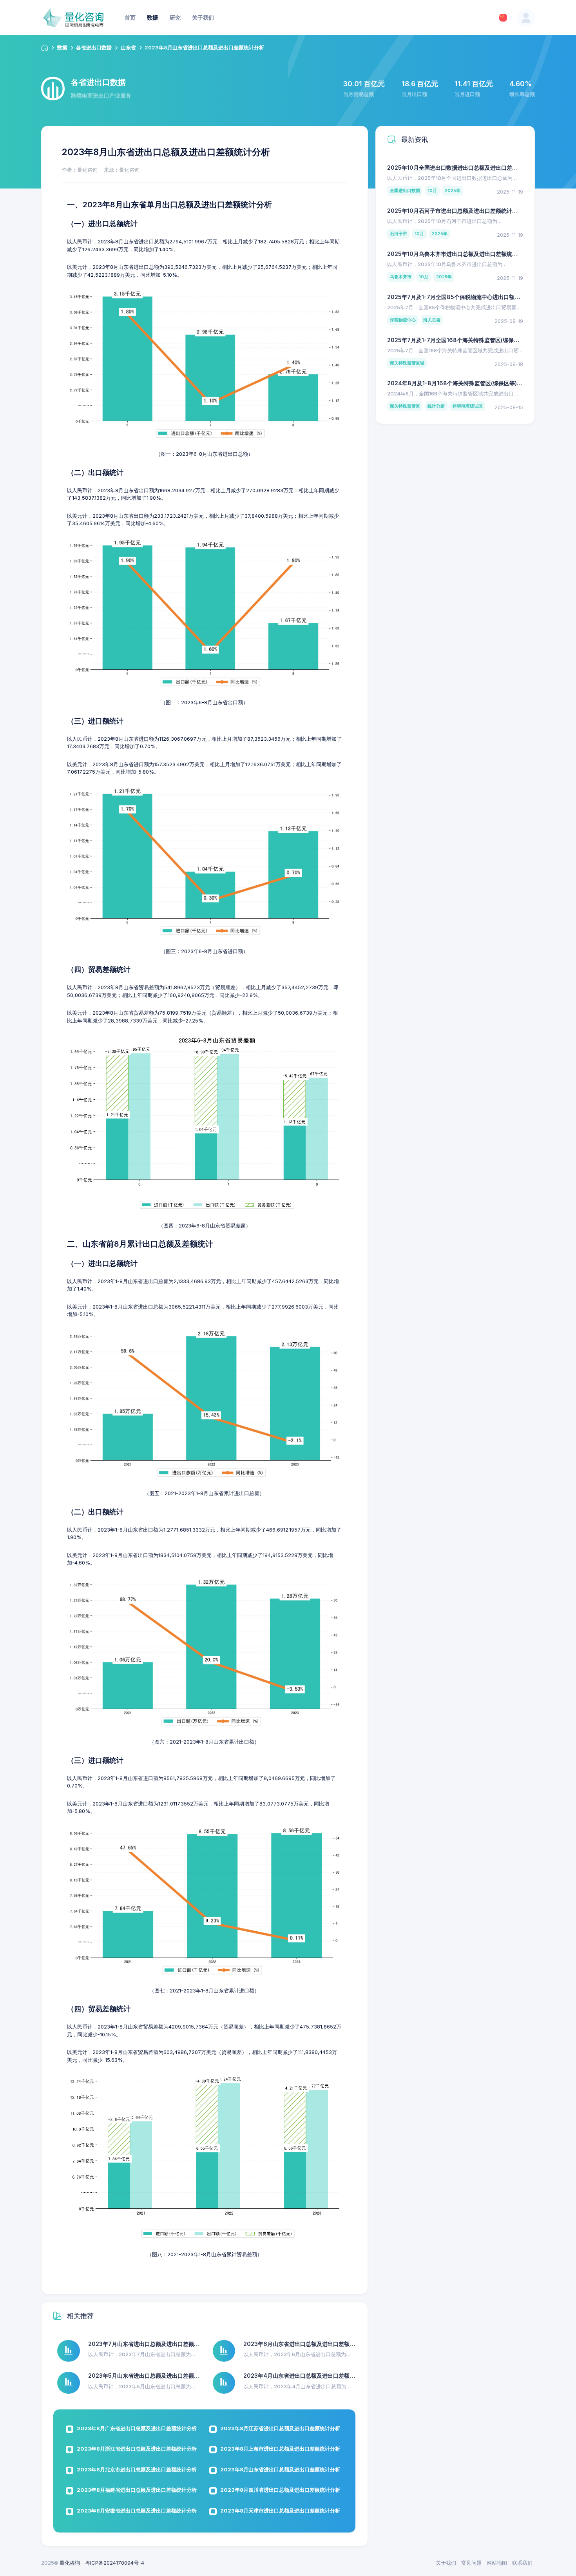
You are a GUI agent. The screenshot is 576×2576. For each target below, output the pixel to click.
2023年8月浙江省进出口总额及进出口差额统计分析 (137, 2449)
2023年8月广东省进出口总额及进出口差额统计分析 (137, 2428)
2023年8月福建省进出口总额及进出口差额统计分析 (137, 2490)
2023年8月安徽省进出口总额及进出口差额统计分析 (137, 2511)
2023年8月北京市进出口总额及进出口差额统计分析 (137, 2469)
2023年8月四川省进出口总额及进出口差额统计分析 (280, 2490)
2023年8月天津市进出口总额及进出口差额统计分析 (280, 2511)
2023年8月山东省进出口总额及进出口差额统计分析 (280, 2469)
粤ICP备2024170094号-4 (115, 2563)
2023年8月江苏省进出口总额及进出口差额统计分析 (280, 2428)
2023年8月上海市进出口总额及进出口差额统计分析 (280, 2449)
